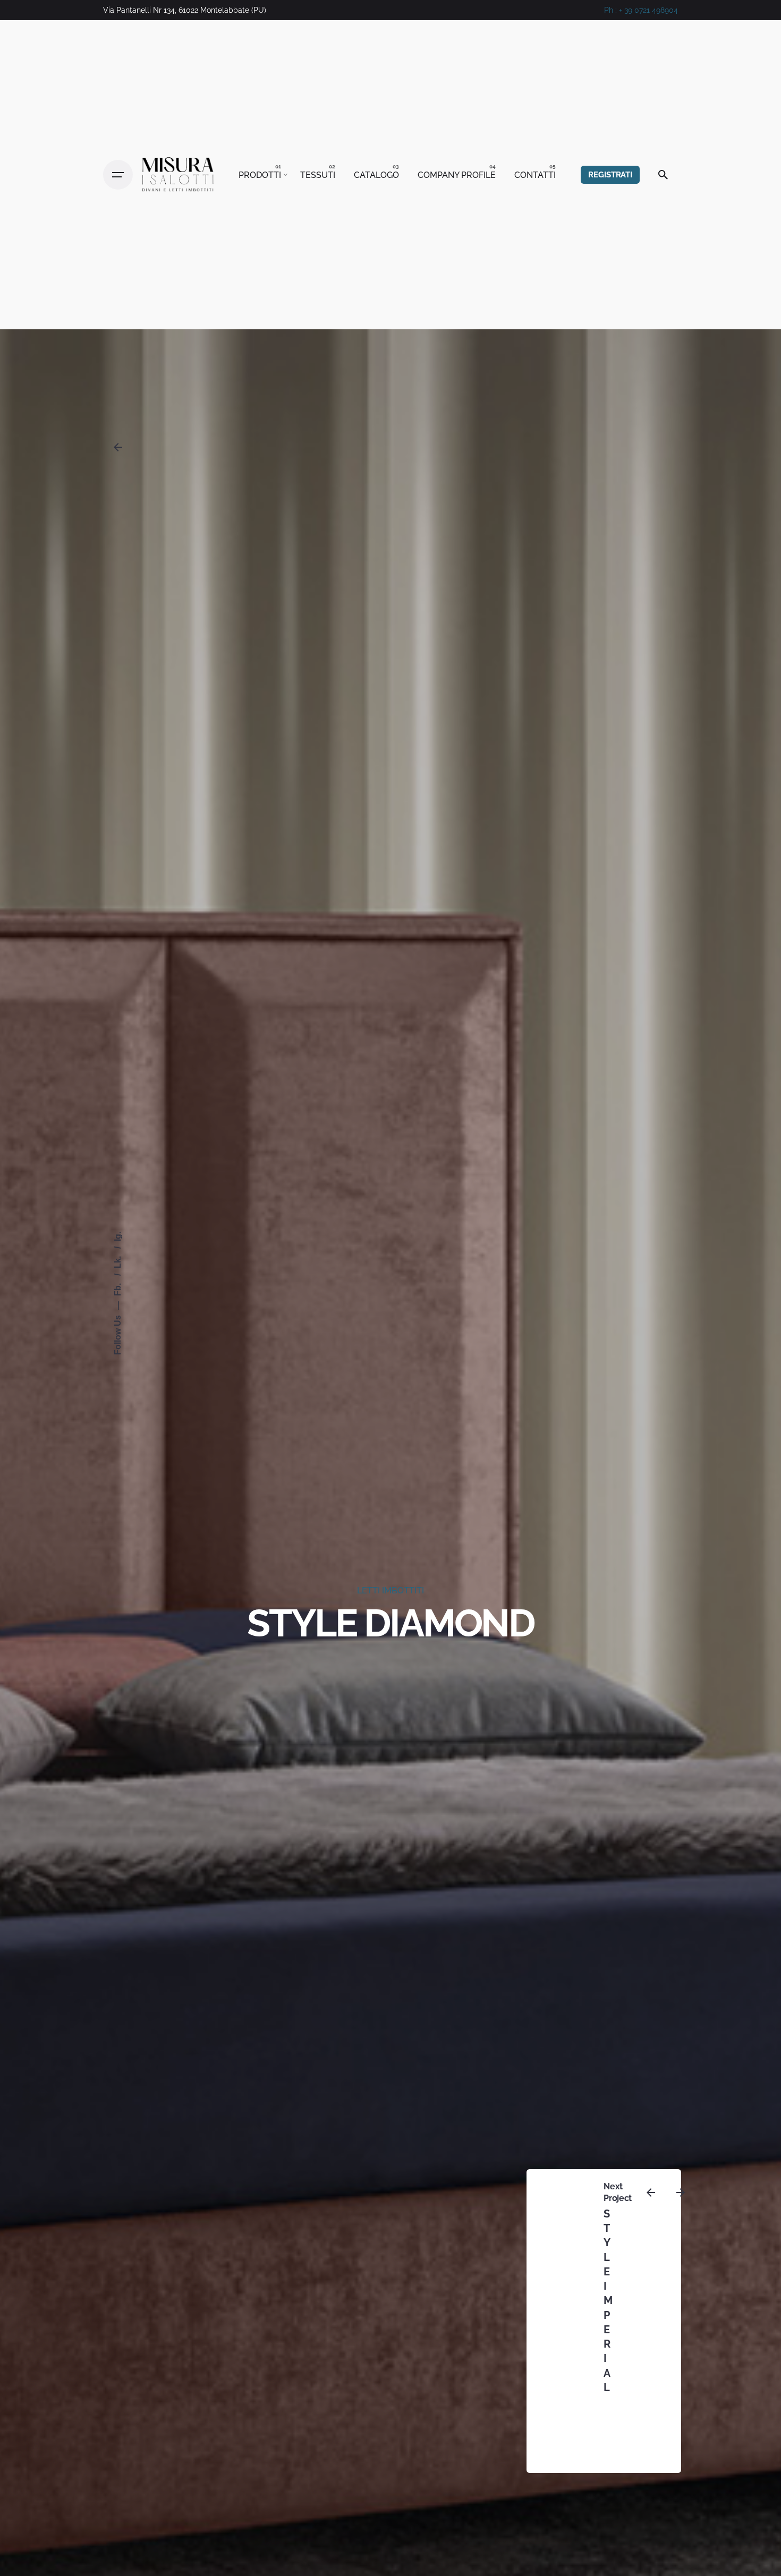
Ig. (118, 1236)
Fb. (118, 1289)
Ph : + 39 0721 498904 (641, 10)
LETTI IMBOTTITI (390, 1590)
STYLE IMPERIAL (609, 2301)
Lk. (118, 1261)
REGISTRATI (610, 174)
